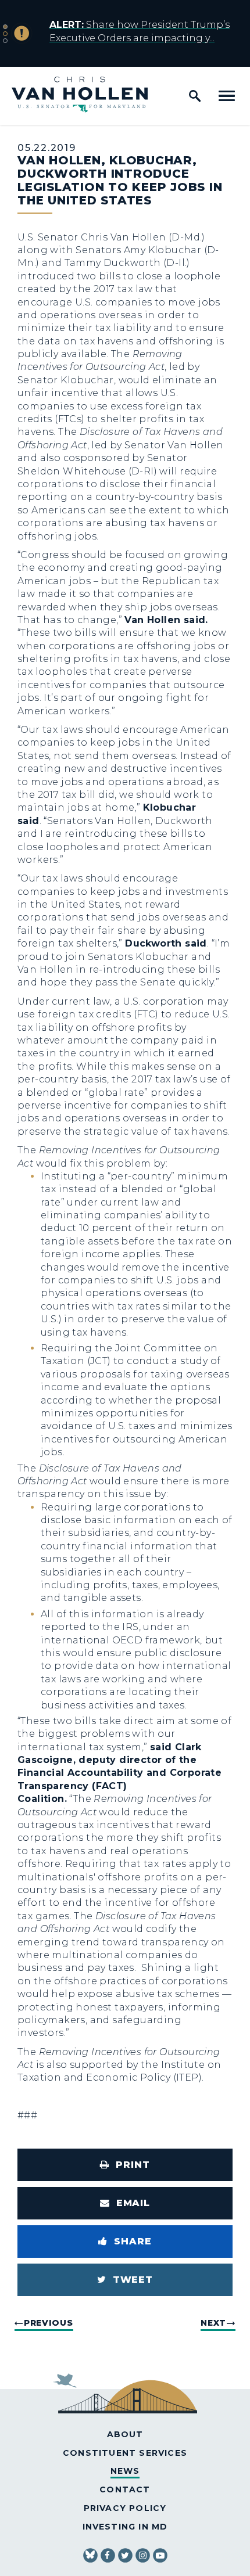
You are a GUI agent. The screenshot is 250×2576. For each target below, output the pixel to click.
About (125, 2434)
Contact (125, 2489)
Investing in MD (125, 2527)
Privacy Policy (125, 2508)
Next (213, 2323)
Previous (49, 2323)
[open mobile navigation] (227, 96)
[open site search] (195, 96)
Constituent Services (125, 2453)
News (125, 2471)
